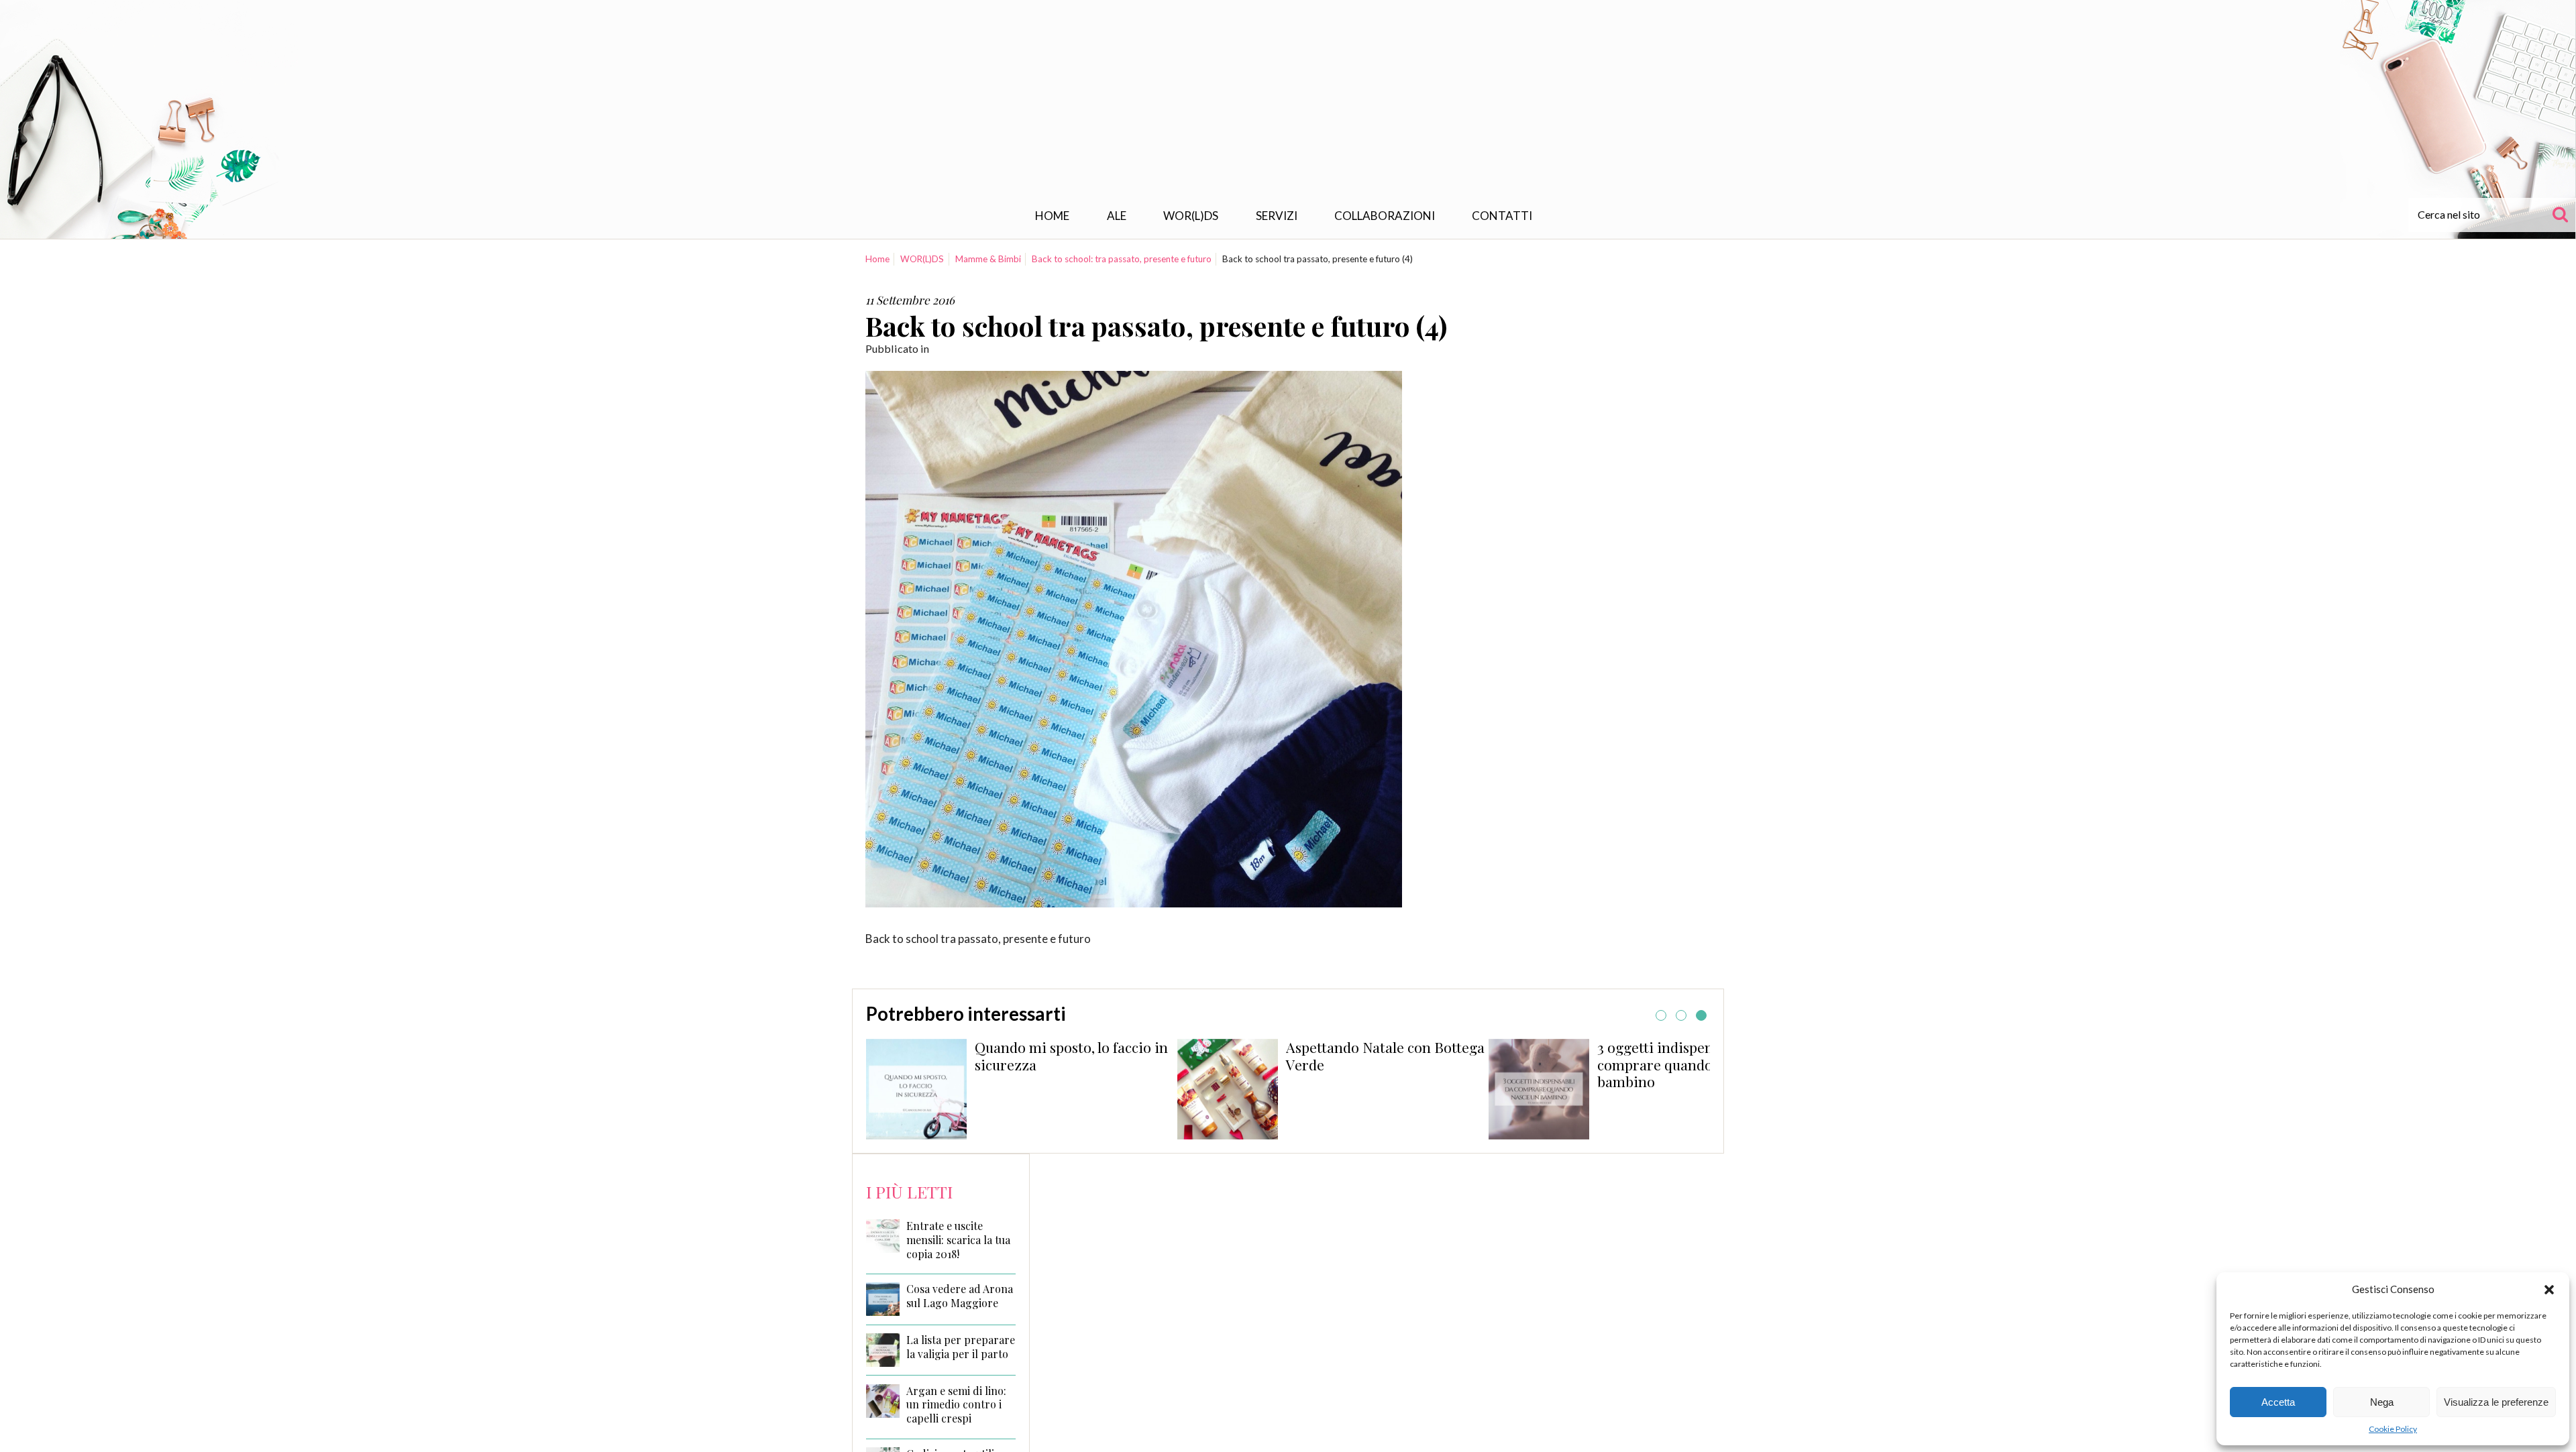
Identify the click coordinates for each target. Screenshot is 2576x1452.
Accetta (2278, 1402)
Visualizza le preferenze (2496, 1402)
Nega (2382, 1402)
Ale (1117, 216)
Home (1052, 216)
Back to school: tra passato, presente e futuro (1122, 259)
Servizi (1277, 216)
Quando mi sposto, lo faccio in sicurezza (1071, 1056)
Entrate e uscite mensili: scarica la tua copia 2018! (958, 1240)
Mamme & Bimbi (988, 259)
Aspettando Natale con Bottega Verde (1385, 1056)
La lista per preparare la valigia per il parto (961, 1347)
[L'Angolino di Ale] (1288, 103)
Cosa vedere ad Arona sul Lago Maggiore (960, 1296)
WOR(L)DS (1191, 216)
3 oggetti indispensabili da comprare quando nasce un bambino (1685, 1064)
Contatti (1502, 216)
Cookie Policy (2393, 1429)
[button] (2549, 1290)
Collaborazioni (1385, 216)
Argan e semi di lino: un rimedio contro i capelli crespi (956, 1405)
